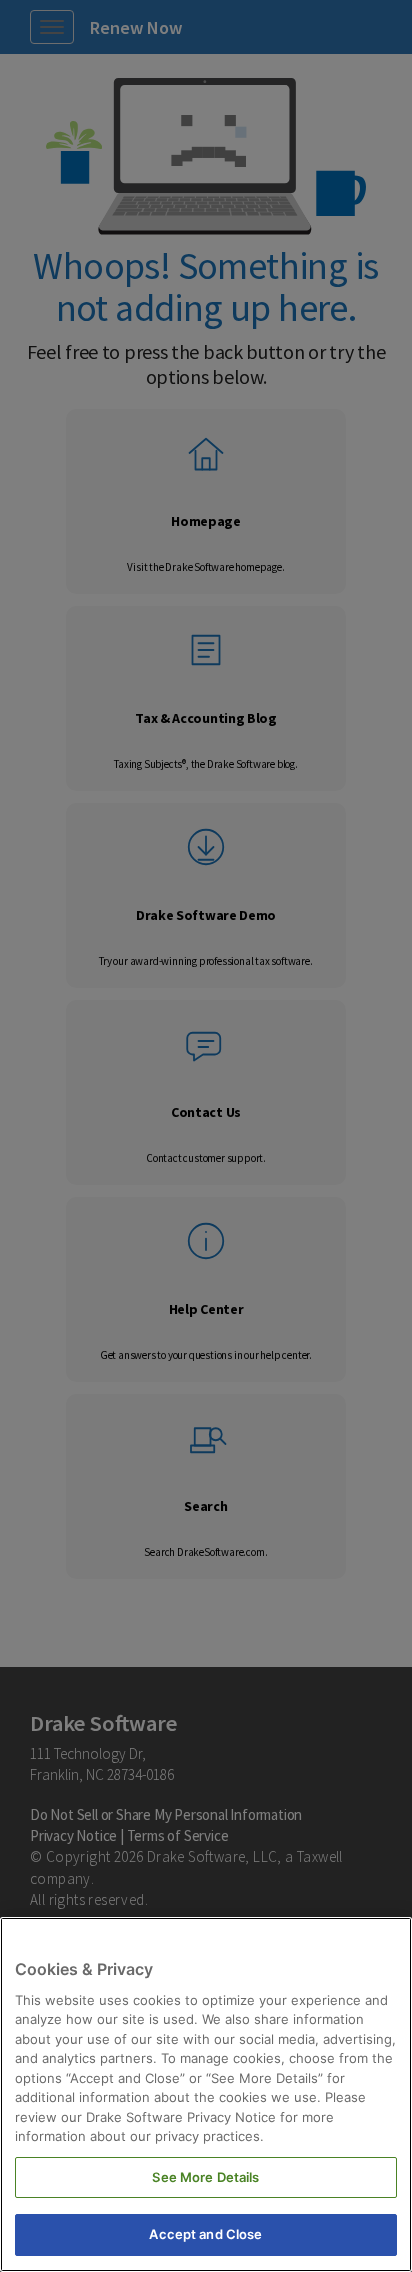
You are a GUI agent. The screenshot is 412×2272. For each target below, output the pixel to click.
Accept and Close (205, 2234)
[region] (206, 2094)
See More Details (205, 2177)
